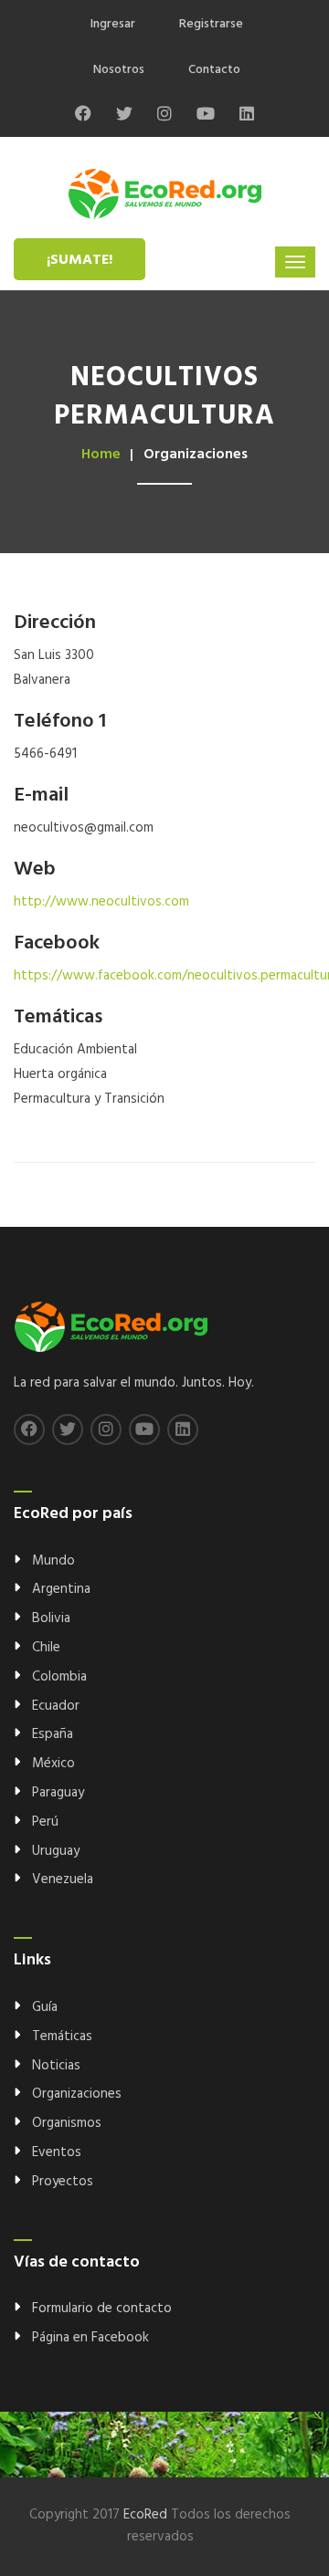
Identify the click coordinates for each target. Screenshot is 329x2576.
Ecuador (56, 1706)
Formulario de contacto (102, 2309)
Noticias (56, 2066)
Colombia (59, 1677)
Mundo (53, 1561)
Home (101, 455)
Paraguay (58, 1793)
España (53, 1734)
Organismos (67, 2123)
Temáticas (62, 2037)
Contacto (214, 70)
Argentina (61, 1589)
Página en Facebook (90, 2338)
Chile (46, 1648)
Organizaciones (77, 2094)
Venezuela (63, 1880)
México (53, 1764)
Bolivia (51, 1618)
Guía (45, 2007)
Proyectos (63, 2182)
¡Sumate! (80, 260)
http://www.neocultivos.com (101, 902)
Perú (45, 1822)
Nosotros (119, 70)
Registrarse (211, 24)
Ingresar (113, 24)
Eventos (57, 2152)
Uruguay (56, 1851)
